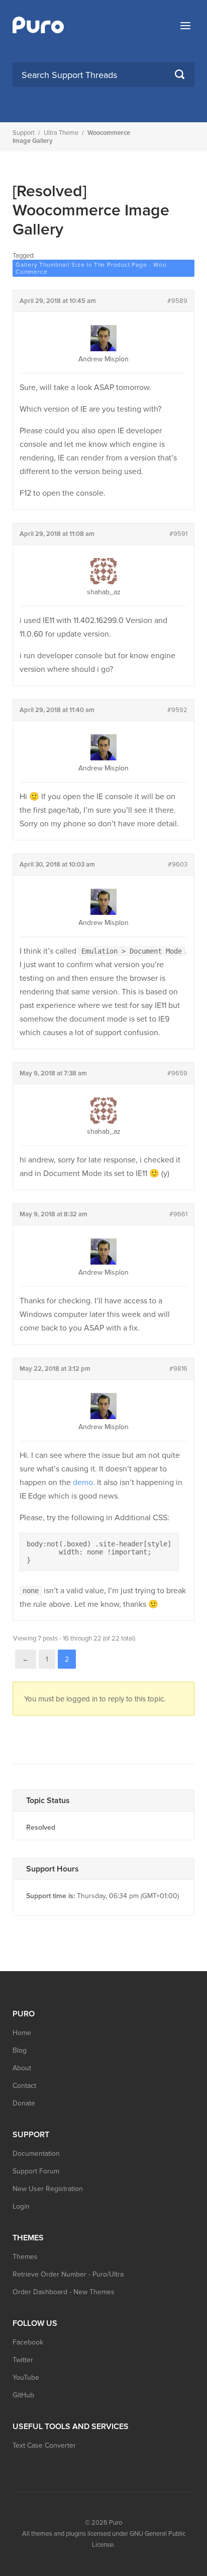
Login (21, 2206)
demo (83, 1482)
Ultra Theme (61, 133)
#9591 (178, 534)
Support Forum (36, 2171)
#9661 (178, 1214)
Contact (24, 2086)
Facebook (28, 2342)
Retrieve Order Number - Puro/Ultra (68, 2274)
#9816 (178, 1369)
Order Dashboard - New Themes (64, 2292)
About (22, 2068)
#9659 (177, 1073)
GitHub (23, 2395)
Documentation (36, 2154)
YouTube (26, 2377)
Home (22, 2033)
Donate (24, 2103)
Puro (116, 2523)
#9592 (177, 710)
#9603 (178, 865)
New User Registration (48, 2189)
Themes (25, 2257)
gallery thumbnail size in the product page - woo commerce (91, 268)
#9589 (177, 301)
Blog (20, 2050)
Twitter (23, 2360)
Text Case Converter (44, 2445)
